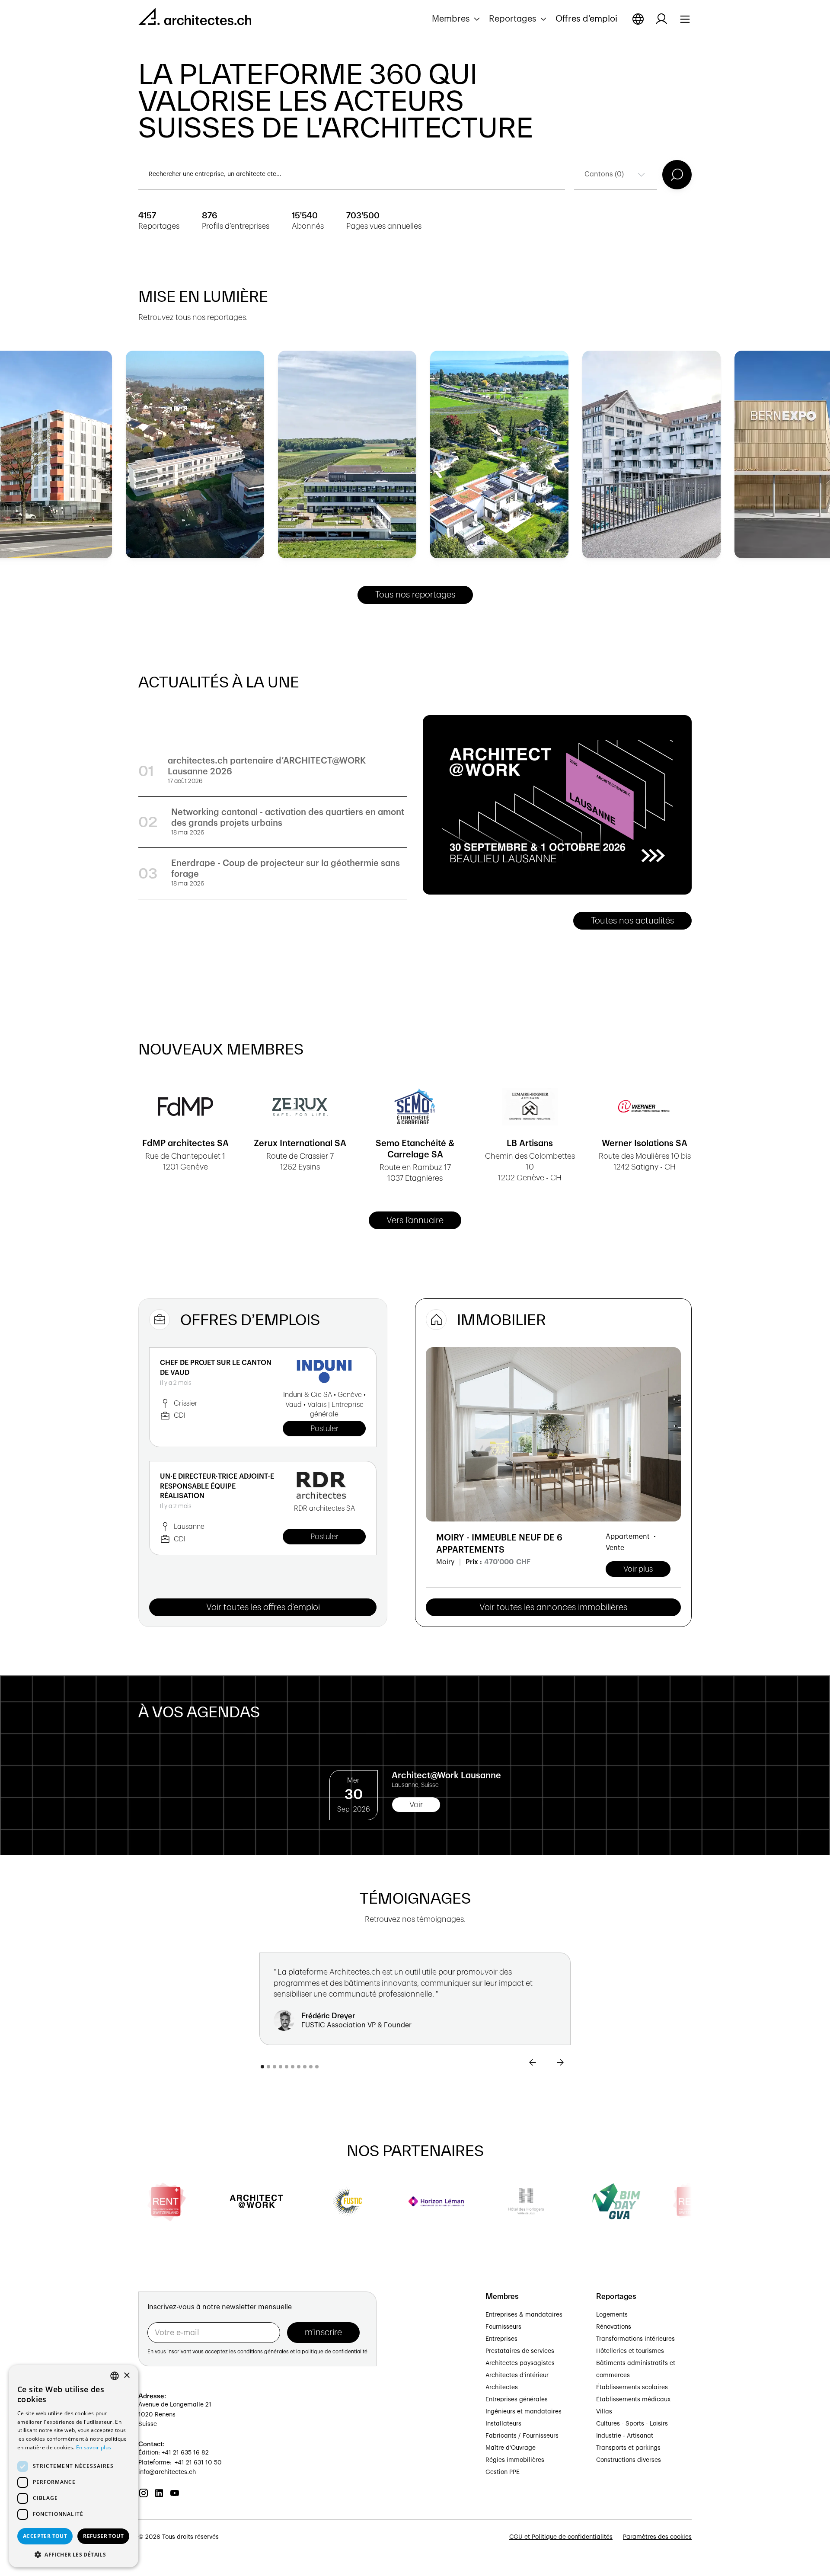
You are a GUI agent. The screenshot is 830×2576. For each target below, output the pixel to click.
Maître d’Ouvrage (511, 2448)
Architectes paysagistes (520, 2363)
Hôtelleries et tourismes (630, 2351)
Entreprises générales (517, 2400)
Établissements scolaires (632, 2387)
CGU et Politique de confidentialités (561, 2537)
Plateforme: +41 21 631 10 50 (180, 2463)
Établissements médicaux (633, 2400)
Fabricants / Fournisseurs (522, 2436)
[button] (457, 19)
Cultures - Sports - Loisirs (632, 2424)
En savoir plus (94, 2447)
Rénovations (614, 2327)
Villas (604, 2412)
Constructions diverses (629, 2460)
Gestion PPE (503, 2472)
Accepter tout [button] (45, 2536)
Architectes (502, 2387)
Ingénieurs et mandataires (524, 2412)
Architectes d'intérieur (517, 2375)
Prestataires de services (520, 2351)
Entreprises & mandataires (524, 2315)
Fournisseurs (503, 2327)
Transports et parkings (628, 2448)
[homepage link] (195, 18)
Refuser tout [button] (103, 2536)
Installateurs (503, 2424)
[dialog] (73, 2466)
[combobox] (115, 2376)
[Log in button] (661, 19)
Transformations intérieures (635, 2339)
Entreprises (501, 2339)
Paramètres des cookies (657, 2537)
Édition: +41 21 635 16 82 (174, 2453)
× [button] (126, 2376)
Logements (612, 2315)
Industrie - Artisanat (625, 2436)
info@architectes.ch (167, 2472)
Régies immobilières (515, 2460)
